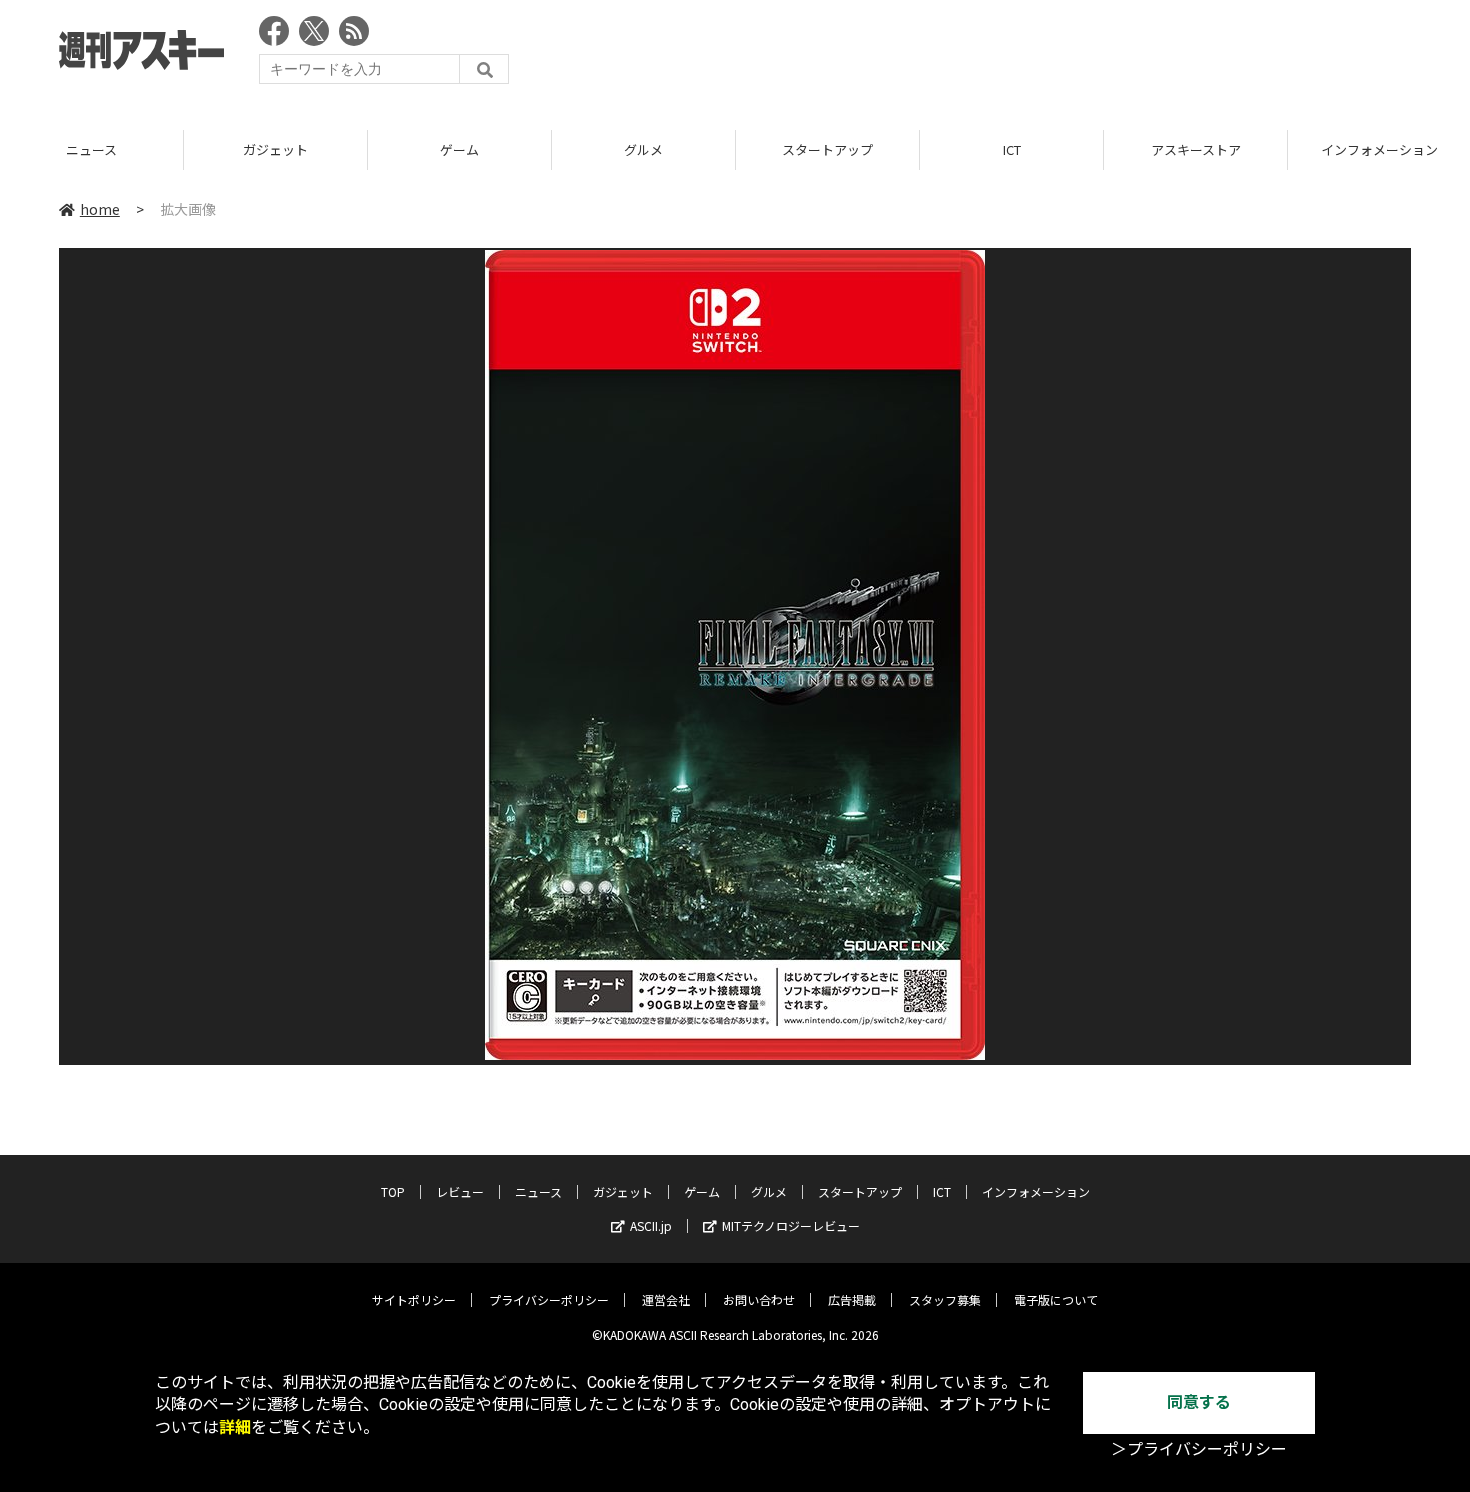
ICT (1012, 149)
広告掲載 (852, 1299)
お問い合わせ (759, 1299)
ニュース (91, 149)
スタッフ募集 (945, 1299)
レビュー (460, 1191)
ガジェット (275, 149)
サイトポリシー (414, 1299)
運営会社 (666, 1299)
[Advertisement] (1047, 55)
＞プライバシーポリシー (1199, 1449)
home (100, 209)
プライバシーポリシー (549, 1299)
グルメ (643, 149)
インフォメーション (1036, 1191)
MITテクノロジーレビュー (791, 1225)
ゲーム (459, 149)
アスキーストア (1196, 149)
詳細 (235, 1427)
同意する (1199, 1402)
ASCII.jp (651, 1225)
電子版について (1056, 1299)
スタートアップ (827, 149)
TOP (393, 1191)
